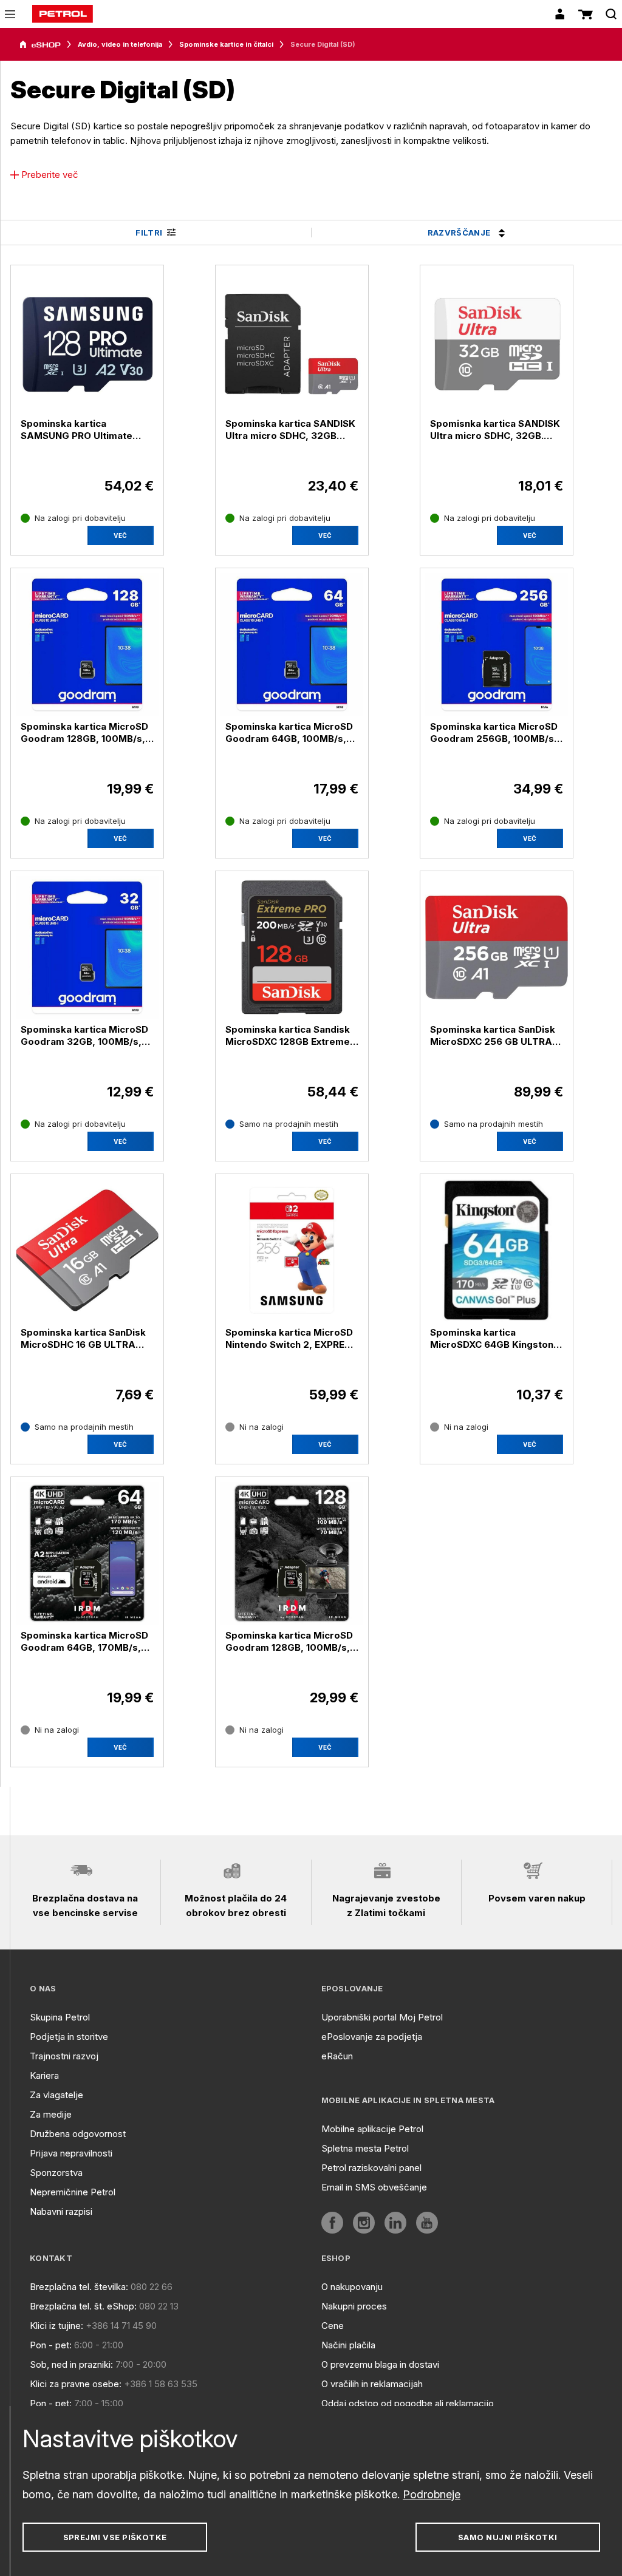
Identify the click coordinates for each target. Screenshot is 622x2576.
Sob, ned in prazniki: (71, 2364)
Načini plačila (348, 2345)
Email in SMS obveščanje (374, 2187)
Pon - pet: (51, 2345)
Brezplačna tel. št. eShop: (83, 2306)
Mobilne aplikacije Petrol (372, 2129)
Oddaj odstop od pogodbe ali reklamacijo (408, 2403)
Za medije (51, 2114)
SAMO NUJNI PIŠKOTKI (508, 2537)
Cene (333, 2326)
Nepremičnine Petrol (73, 2192)
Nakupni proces (354, 2306)
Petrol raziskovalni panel (371, 2168)
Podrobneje (432, 2494)
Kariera (44, 2075)
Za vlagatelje (56, 2095)
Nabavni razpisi (61, 2211)
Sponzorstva (56, 2173)
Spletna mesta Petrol (365, 2148)
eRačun (337, 2056)
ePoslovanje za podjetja (372, 2037)
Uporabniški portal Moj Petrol (382, 2017)
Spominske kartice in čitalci (226, 44)
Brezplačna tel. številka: (79, 2287)
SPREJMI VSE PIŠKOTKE (115, 2537)
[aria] (40, 45)
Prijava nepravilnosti (71, 2153)
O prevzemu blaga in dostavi (380, 2364)
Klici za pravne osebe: (76, 2384)
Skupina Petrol (60, 2017)
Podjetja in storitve (69, 2037)
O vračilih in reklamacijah (372, 2384)
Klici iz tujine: (56, 2326)
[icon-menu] (10, 14)
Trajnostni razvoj (64, 2056)
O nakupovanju (352, 2287)
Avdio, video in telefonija (120, 44)
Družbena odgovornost (78, 2134)
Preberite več (50, 175)
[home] (63, 14)
